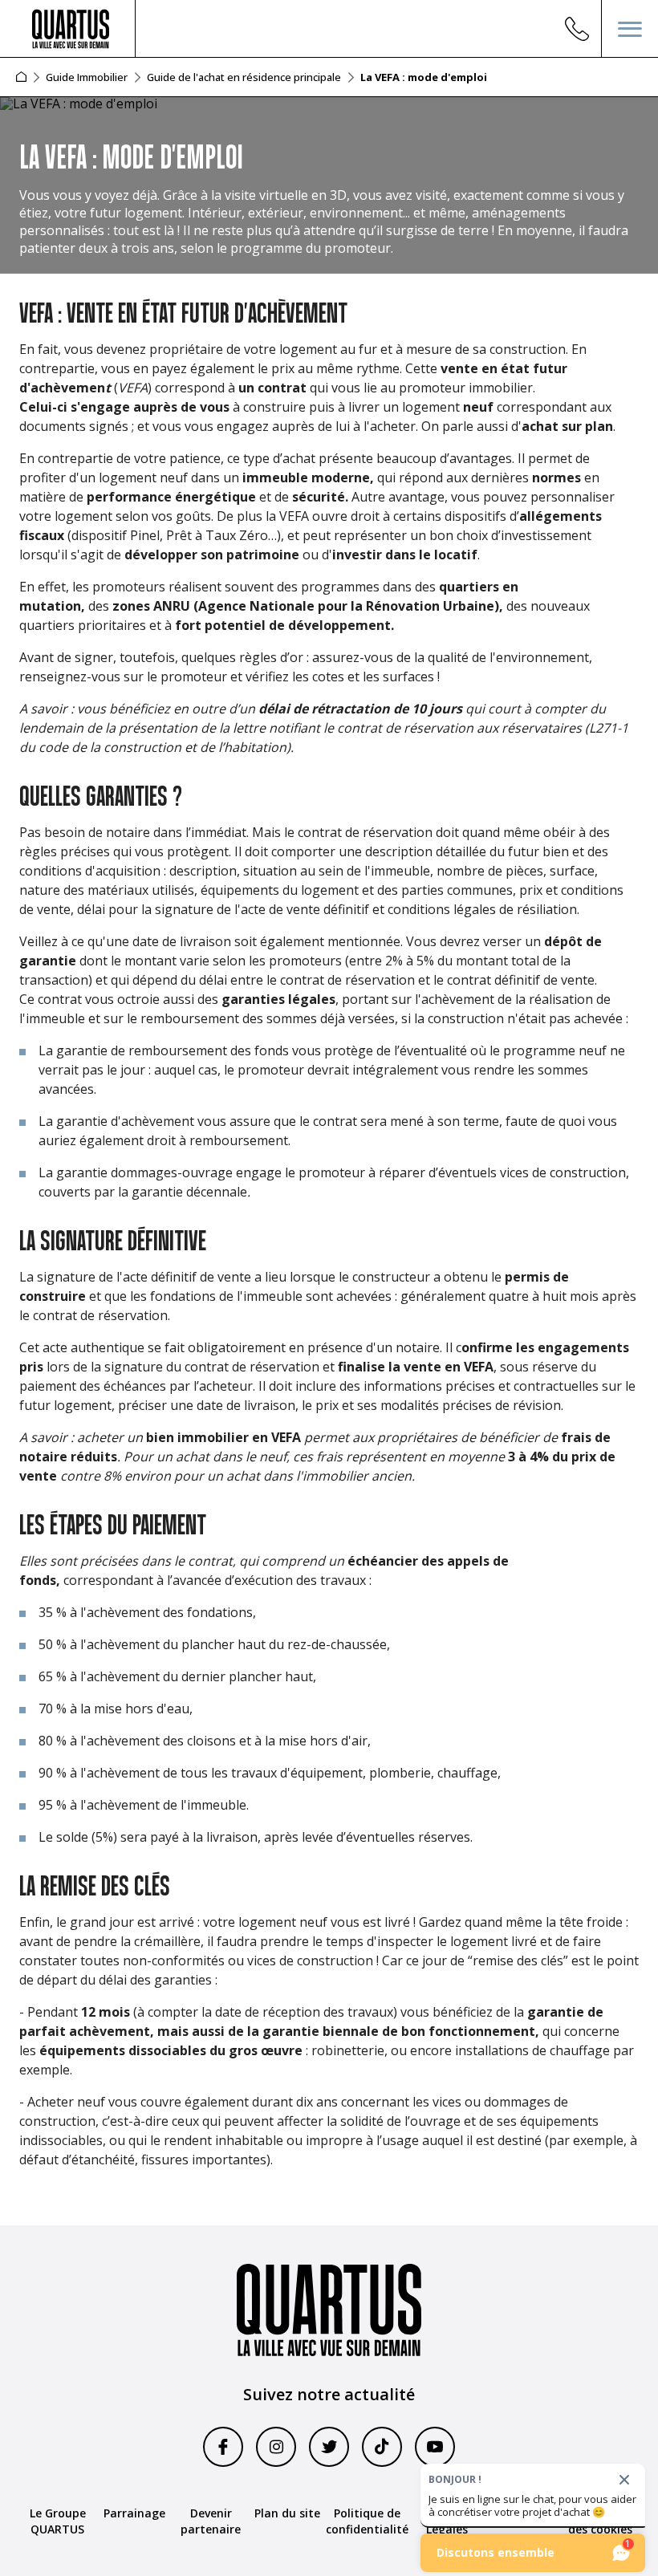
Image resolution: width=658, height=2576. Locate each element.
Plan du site (287, 2513)
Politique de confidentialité (367, 2521)
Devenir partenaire (211, 2521)
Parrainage (134, 2513)
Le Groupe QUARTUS (58, 2521)
